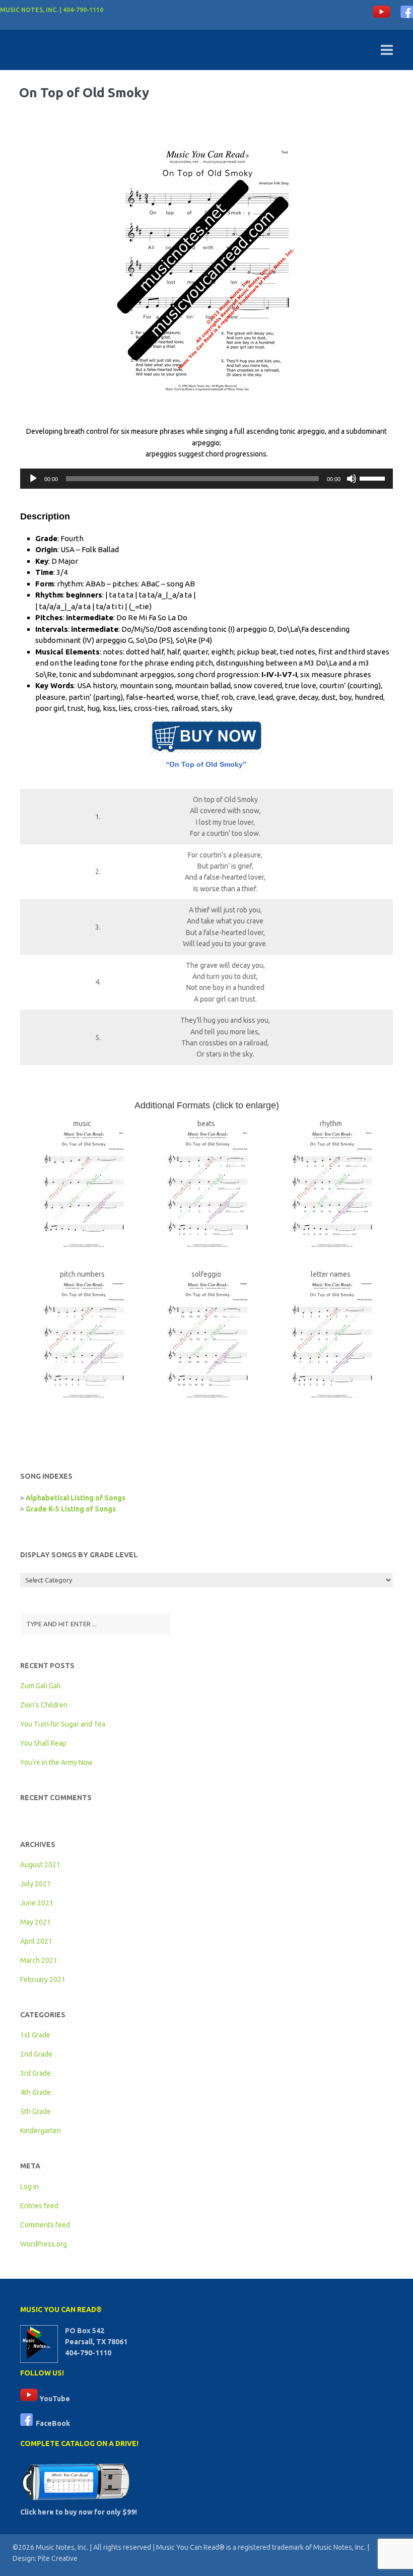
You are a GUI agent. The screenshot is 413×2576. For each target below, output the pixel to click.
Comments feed (45, 2225)
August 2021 (40, 1865)
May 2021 (36, 1922)
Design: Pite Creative (45, 2558)
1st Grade (35, 2035)
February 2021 (43, 1979)
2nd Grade (36, 2054)
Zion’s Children (44, 1705)
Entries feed (39, 2206)
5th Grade (36, 2111)
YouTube (54, 2399)
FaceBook (51, 2423)
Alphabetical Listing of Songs (76, 1498)
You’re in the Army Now (56, 1762)
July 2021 (36, 1884)
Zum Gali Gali (40, 1686)
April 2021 (36, 1941)
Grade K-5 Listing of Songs (71, 1509)
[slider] (374, 478)
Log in (29, 2187)
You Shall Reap (43, 1743)
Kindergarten (41, 2131)
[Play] (33, 479)
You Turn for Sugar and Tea (63, 1724)
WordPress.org (44, 2244)
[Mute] (352, 479)
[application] (206, 479)
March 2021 (39, 1960)
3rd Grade (36, 2073)
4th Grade (36, 2092)
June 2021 (37, 1903)
